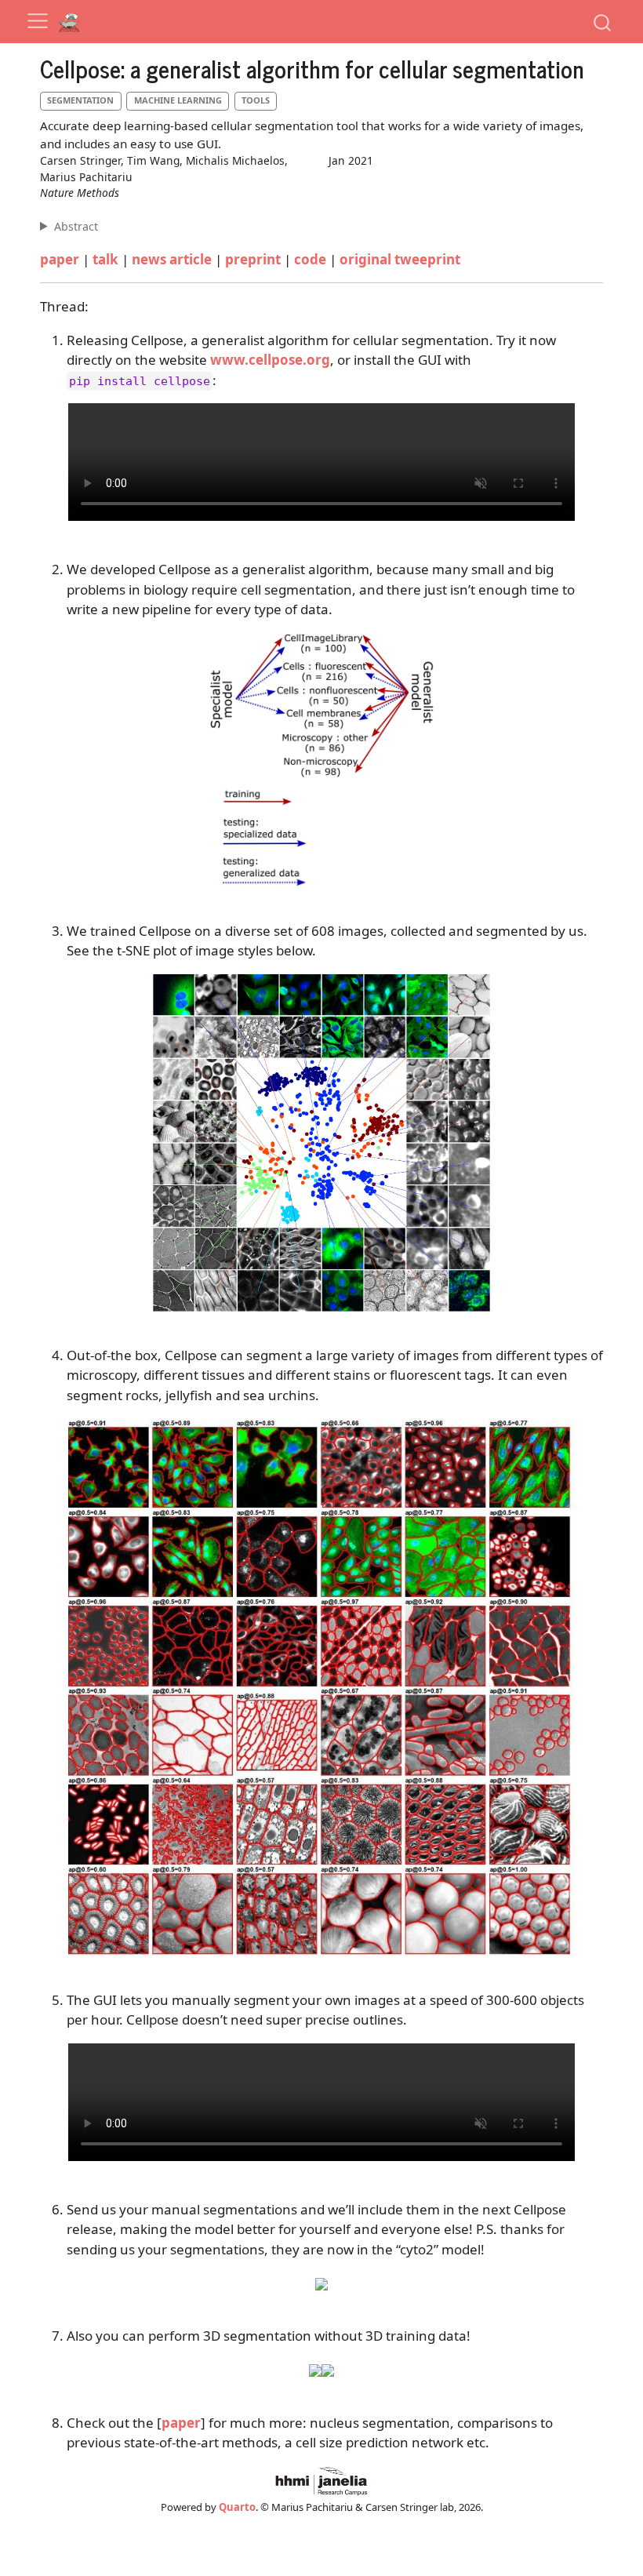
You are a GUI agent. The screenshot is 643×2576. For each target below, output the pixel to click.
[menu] (38, 21)
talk (105, 259)
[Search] (602, 22)
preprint (253, 259)
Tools (256, 100)
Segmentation (80, 100)
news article (172, 259)
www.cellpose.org (270, 360)
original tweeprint (400, 259)
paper (60, 259)
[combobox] (603, 22)
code (310, 259)
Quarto (237, 2507)
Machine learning (178, 100)
